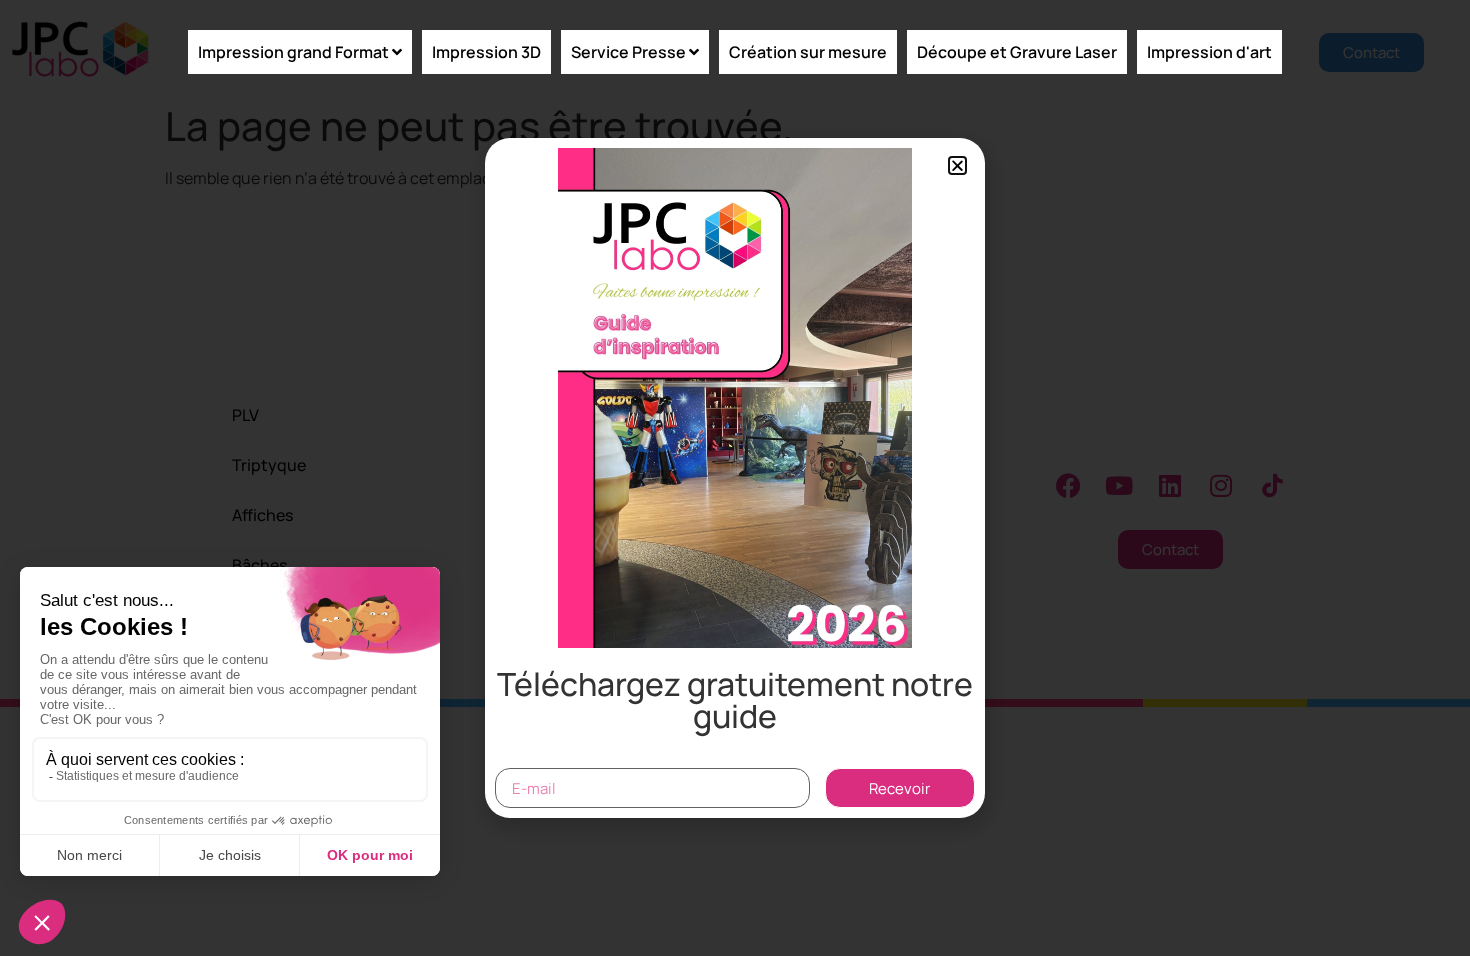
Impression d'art (1209, 52)
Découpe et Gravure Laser (1017, 52)
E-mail (520, 760)
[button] (957, 165)
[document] (735, 478)
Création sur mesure (808, 52)
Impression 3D (486, 52)
